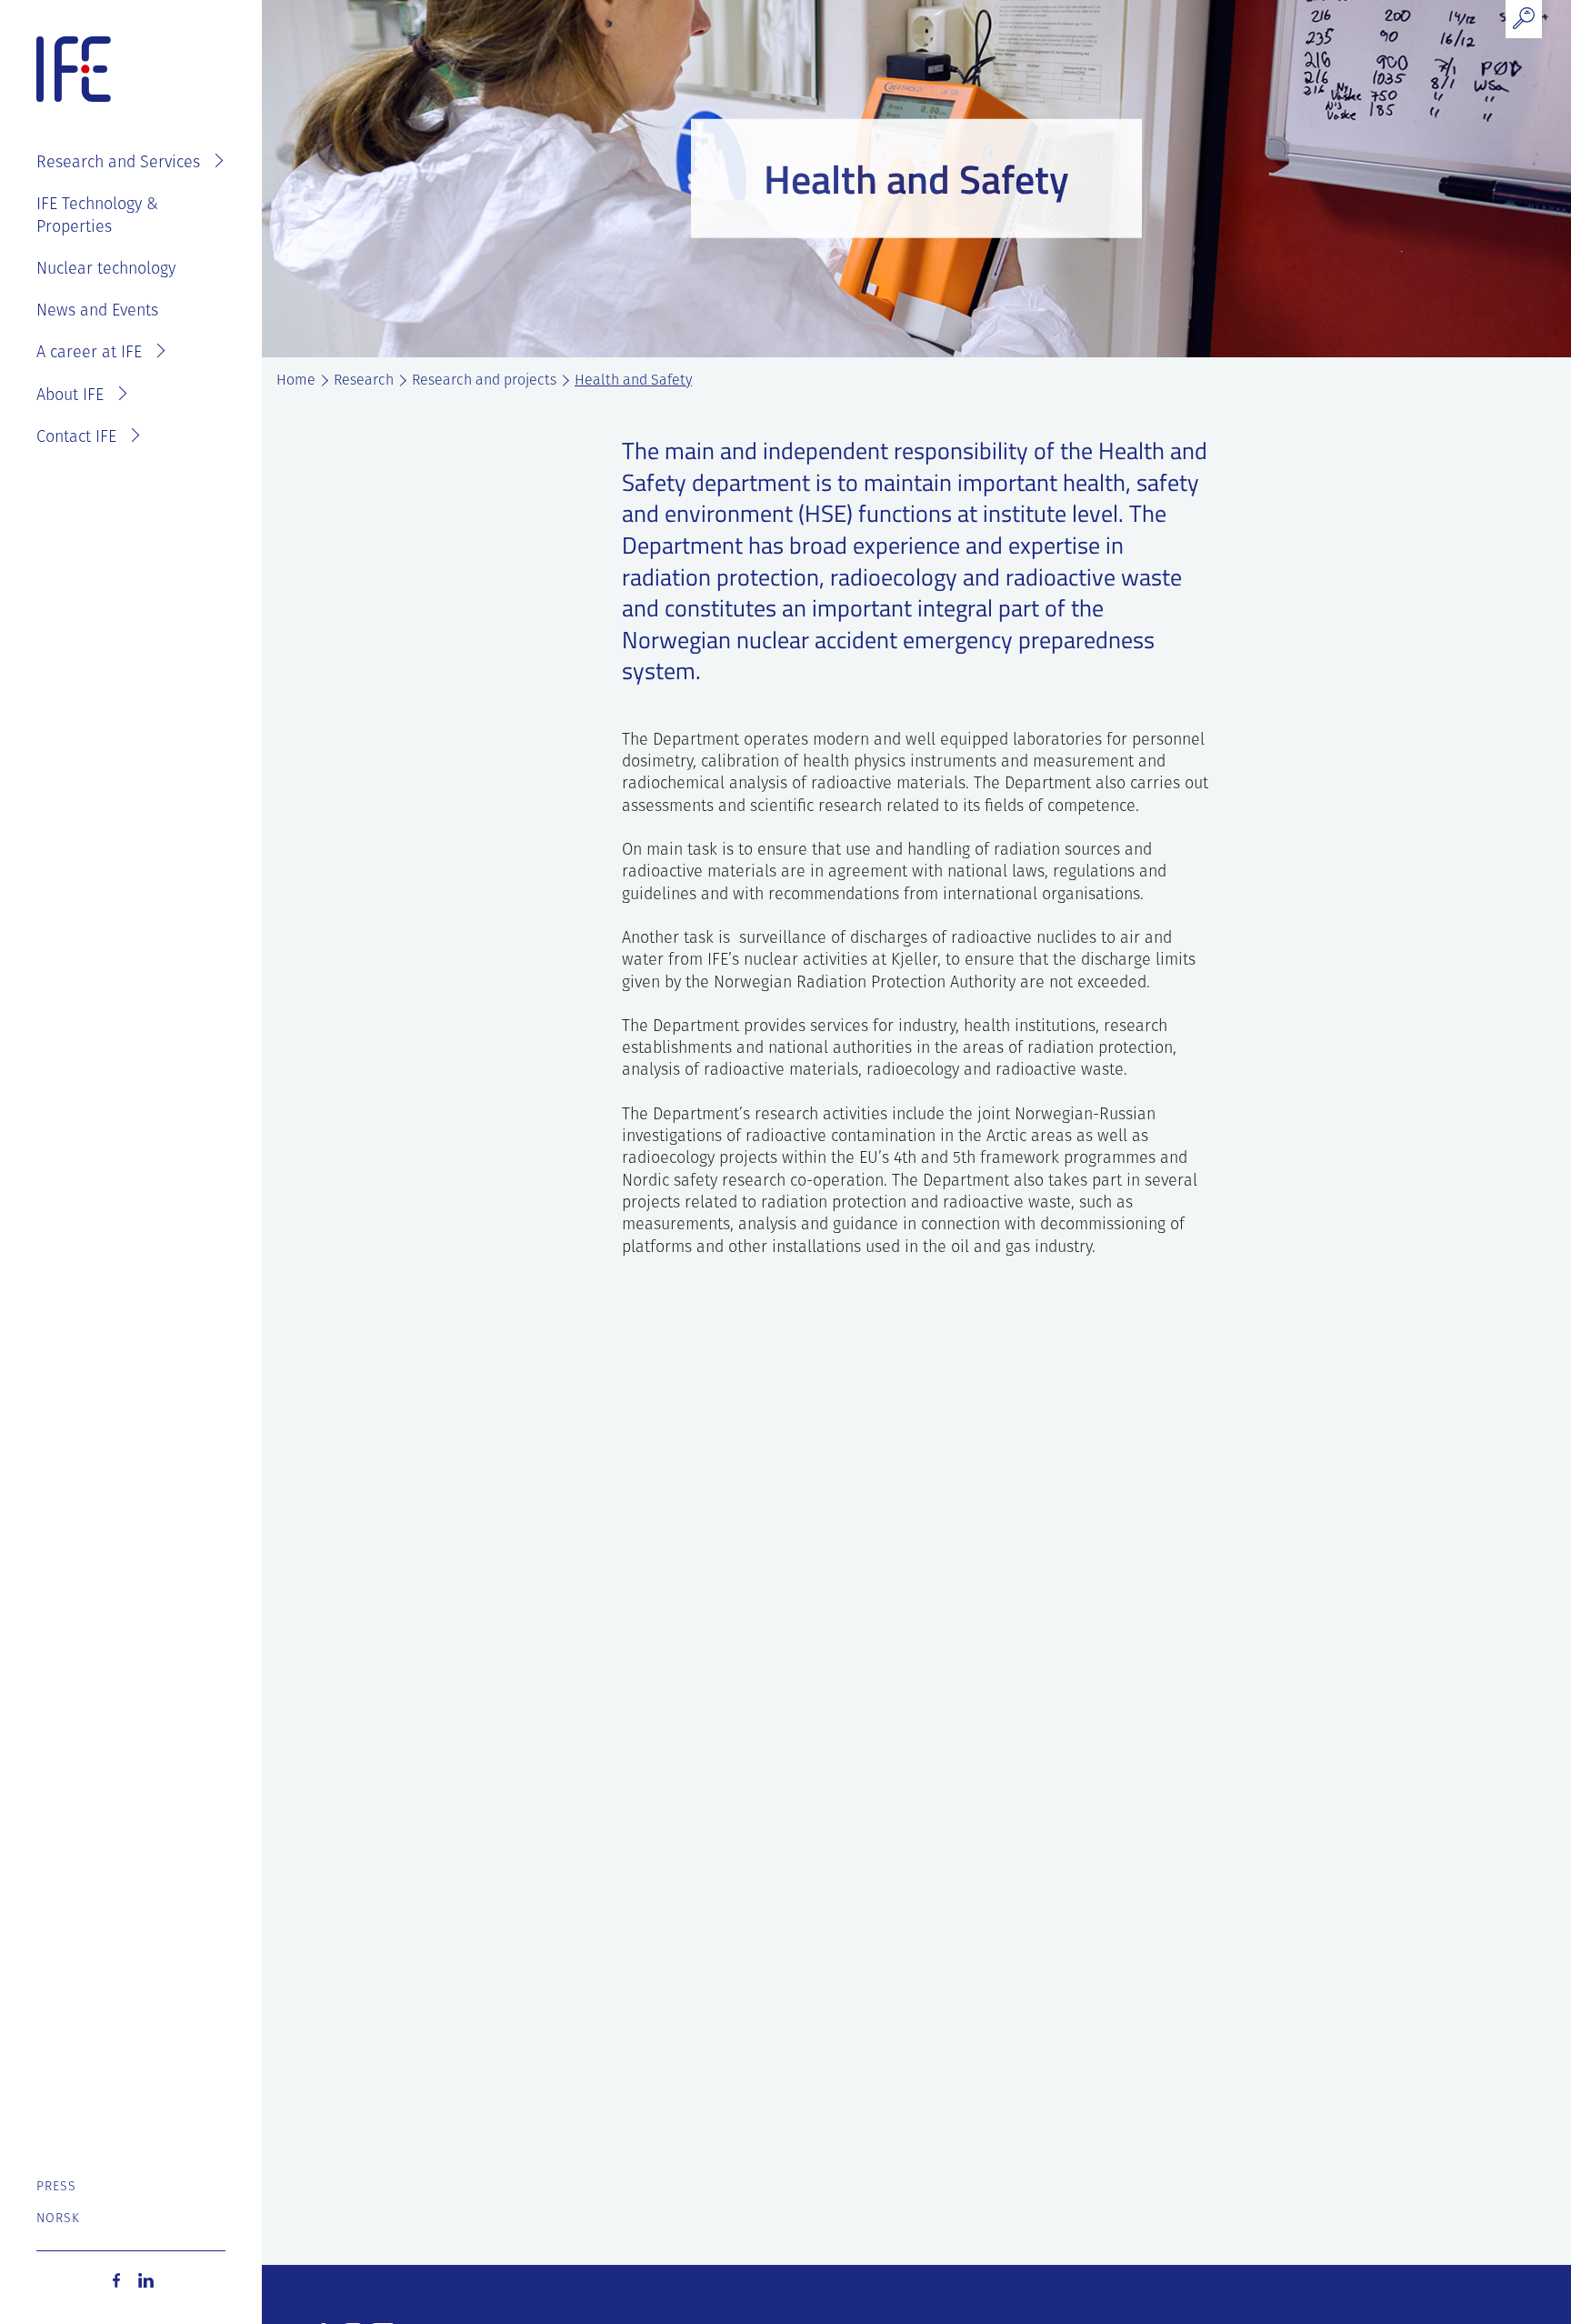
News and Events (97, 312)
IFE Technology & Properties (97, 216)
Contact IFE (76, 438)
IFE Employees (157, 105)
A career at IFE (89, 354)
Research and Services (118, 164)
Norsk (59, 2219)
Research (364, 381)
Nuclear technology (106, 270)
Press (57, 2187)
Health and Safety (633, 381)
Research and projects (484, 381)
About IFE (70, 396)
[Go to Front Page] (74, 70)
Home (296, 381)
